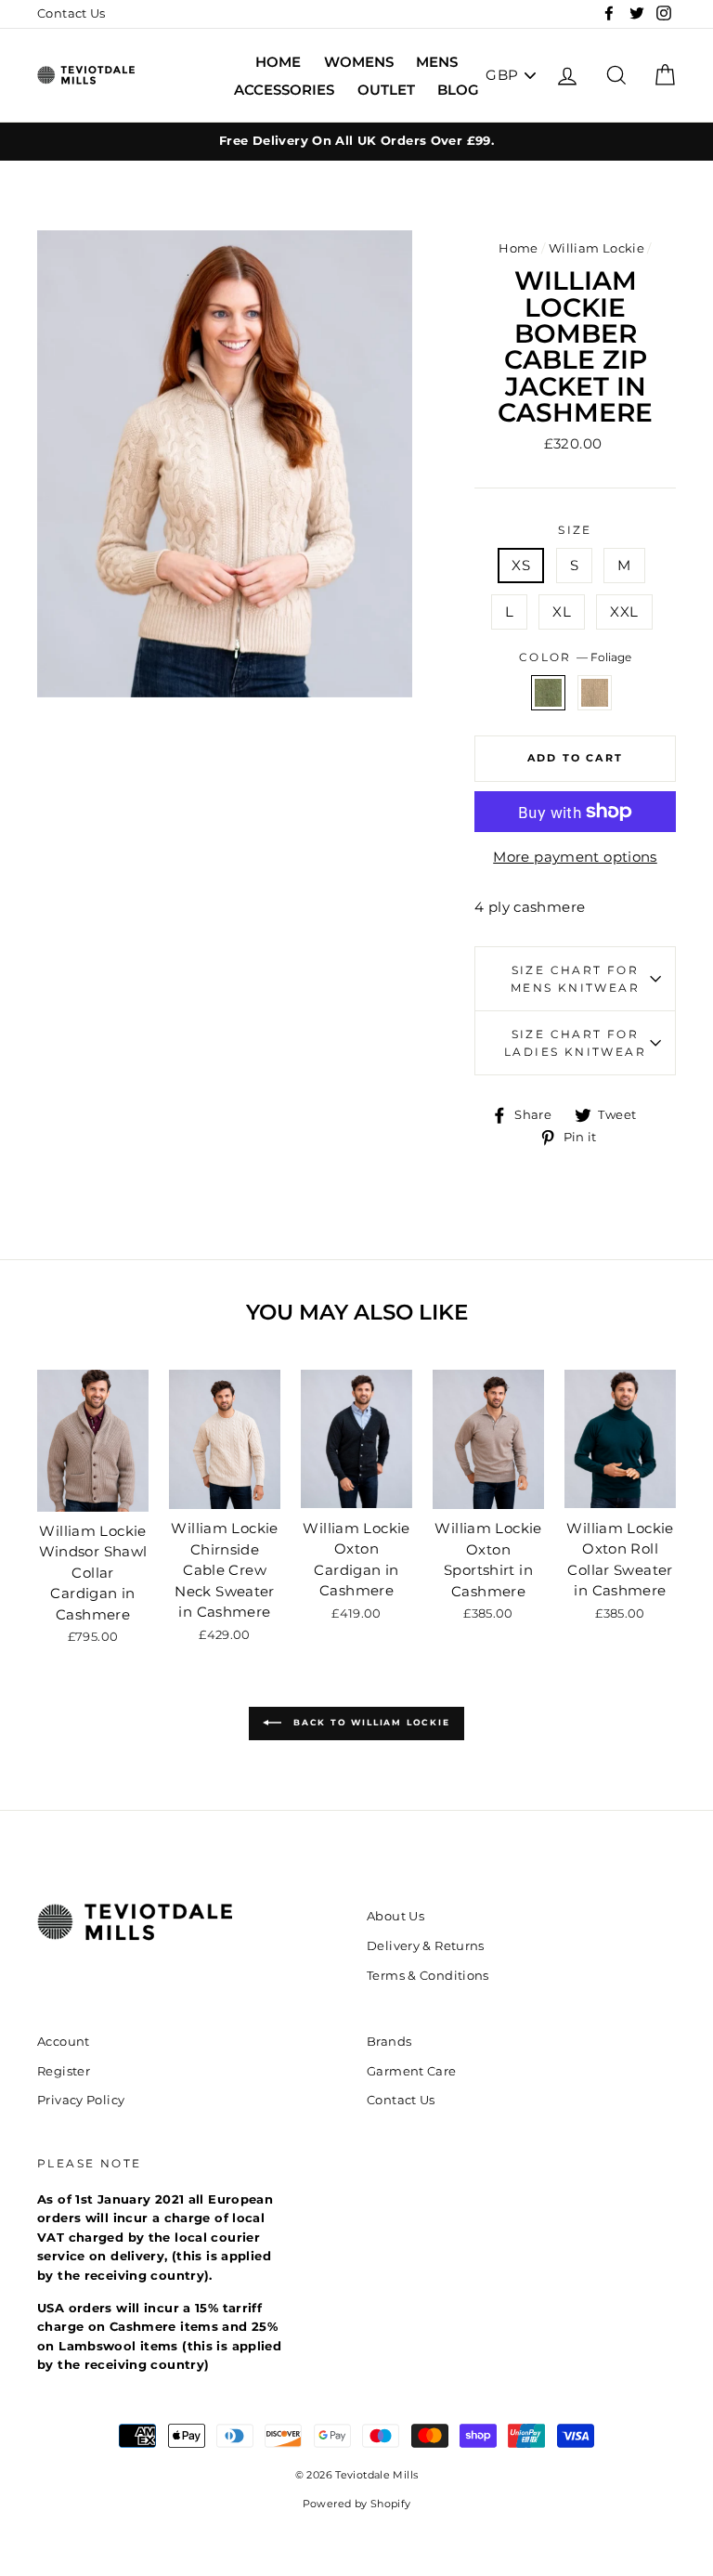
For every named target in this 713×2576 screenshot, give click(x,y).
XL (562, 611)
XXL (624, 611)
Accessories (284, 90)
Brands (389, 2042)
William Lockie (596, 248)
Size (575, 530)
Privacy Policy (81, 2100)
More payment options (575, 857)
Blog (458, 90)
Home (278, 62)
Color (575, 657)
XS (521, 565)
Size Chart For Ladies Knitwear (575, 1043)
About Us (395, 1916)
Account (64, 2042)
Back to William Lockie (369, 1723)
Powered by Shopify (357, 2504)
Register (64, 2071)
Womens (359, 62)
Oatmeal (595, 693)
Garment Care (412, 2071)
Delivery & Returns (426, 1946)
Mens (437, 62)
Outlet (386, 90)
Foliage (549, 693)
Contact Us (71, 13)
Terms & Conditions (428, 1976)
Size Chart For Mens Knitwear (575, 979)
